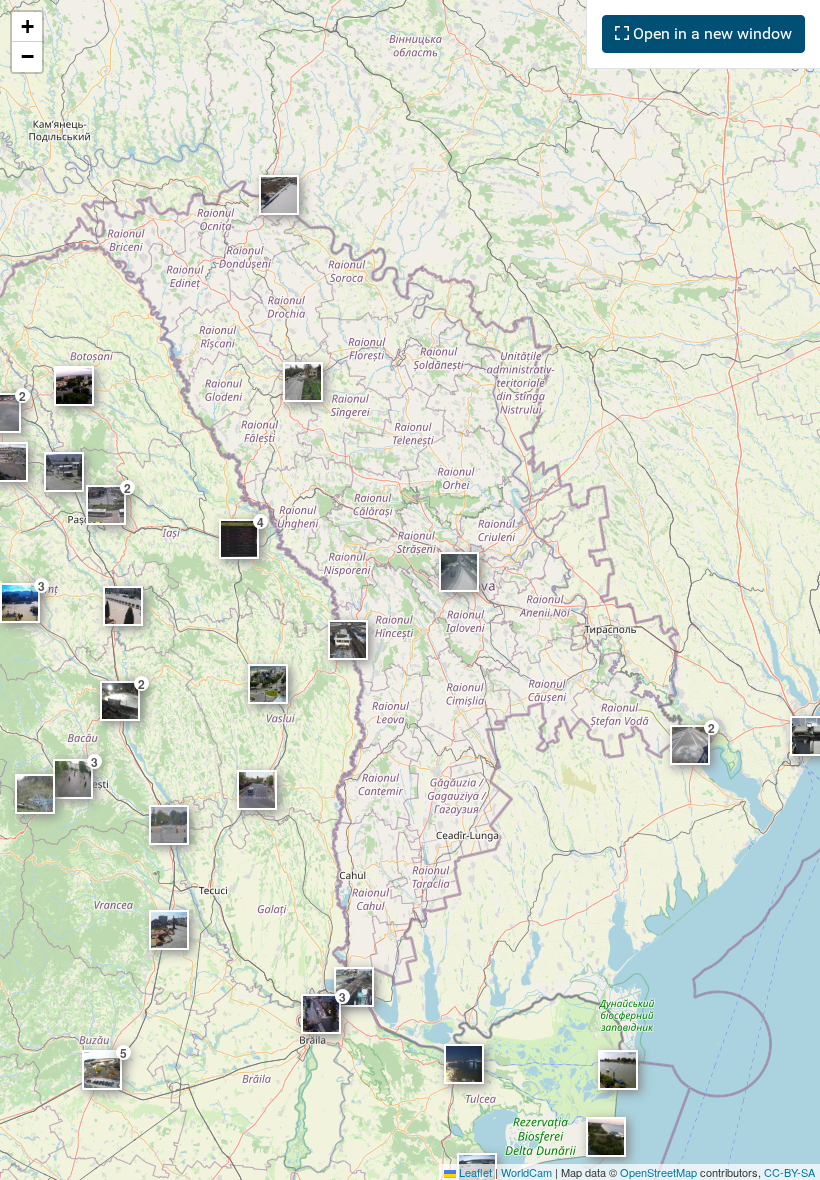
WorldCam (526, 1172)
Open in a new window (710, 33)
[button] (27, 27)
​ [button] (303, 382)
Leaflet (474, 1172)
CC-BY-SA (789, 1172)
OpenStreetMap (658, 1172)
